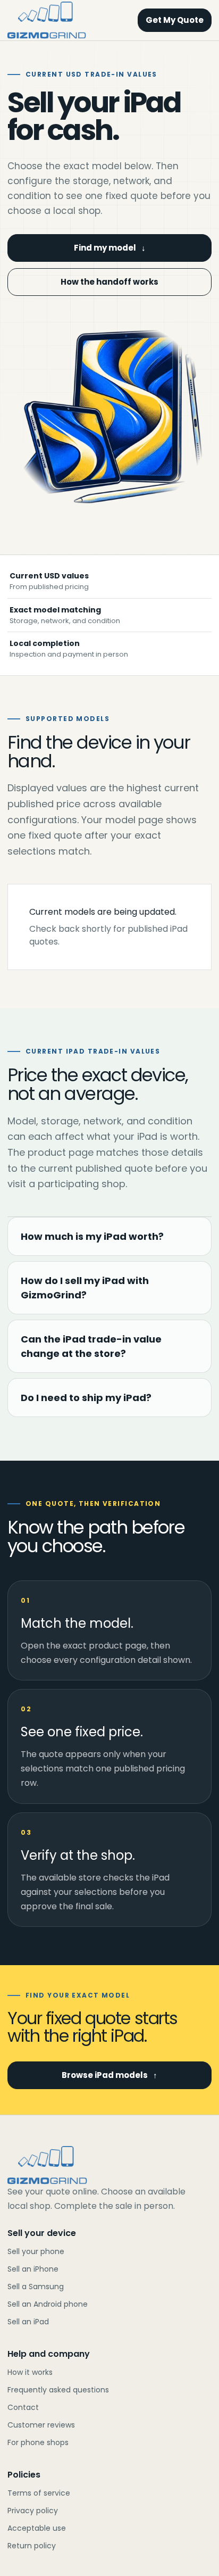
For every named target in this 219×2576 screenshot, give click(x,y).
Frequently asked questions (58, 2390)
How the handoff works (109, 282)
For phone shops (38, 2442)
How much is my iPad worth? (92, 1236)
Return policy (32, 2546)
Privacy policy (33, 2511)
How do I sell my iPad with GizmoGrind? (85, 1288)
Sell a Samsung (36, 2287)
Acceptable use (37, 2528)
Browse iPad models (109, 2075)
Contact (23, 2407)
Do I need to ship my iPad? (86, 1398)
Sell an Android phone (48, 2304)
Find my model (110, 248)
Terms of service (39, 2493)
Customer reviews (41, 2425)
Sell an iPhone (33, 2269)
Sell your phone (36, 2251)
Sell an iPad (28, 2322)
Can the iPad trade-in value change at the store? (91, 1346)
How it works (30, 2372)
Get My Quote (175, 20)
